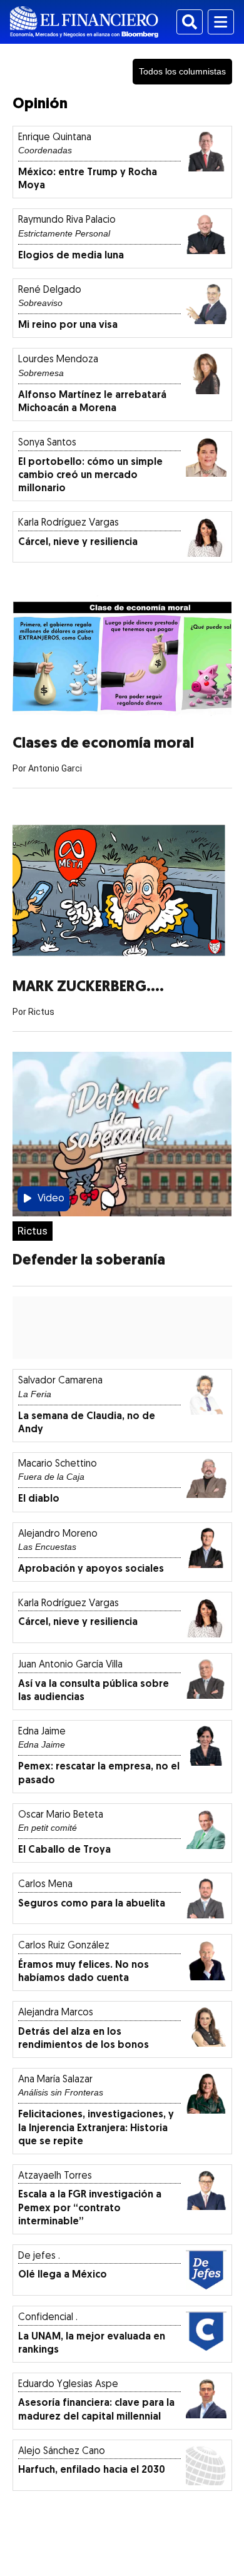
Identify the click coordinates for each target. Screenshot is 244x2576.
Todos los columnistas (182, 71)
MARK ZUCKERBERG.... (88, 987)
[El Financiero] (84, 22)
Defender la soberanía (89, 1261)
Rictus (33, 1231)
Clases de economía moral (103, 744)
